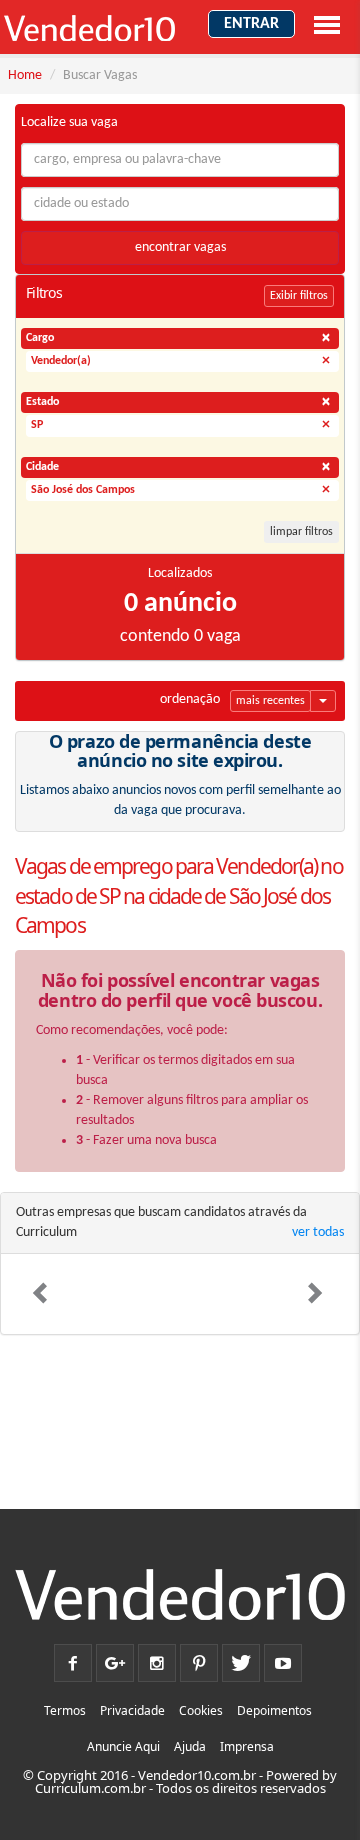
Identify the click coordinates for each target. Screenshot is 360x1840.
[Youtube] (283, 1658)
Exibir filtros (299, 296)
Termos (65, 1710)
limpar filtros (301, 532)
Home (25, 75)
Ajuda (190, 1746)
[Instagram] (157, 1658)
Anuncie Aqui (123, 1746)
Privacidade (132, 1710)
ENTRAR (251, 24)
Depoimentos (274, 1710)
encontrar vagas (180, 247)
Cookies (201, 1710)
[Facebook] (73, 1658)
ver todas (318, 1232)
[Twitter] (241, 1658)
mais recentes (270, 701)
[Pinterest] (199, 1658)
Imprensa (247, 1746)
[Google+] (115, 1658)
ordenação (190, 699)
